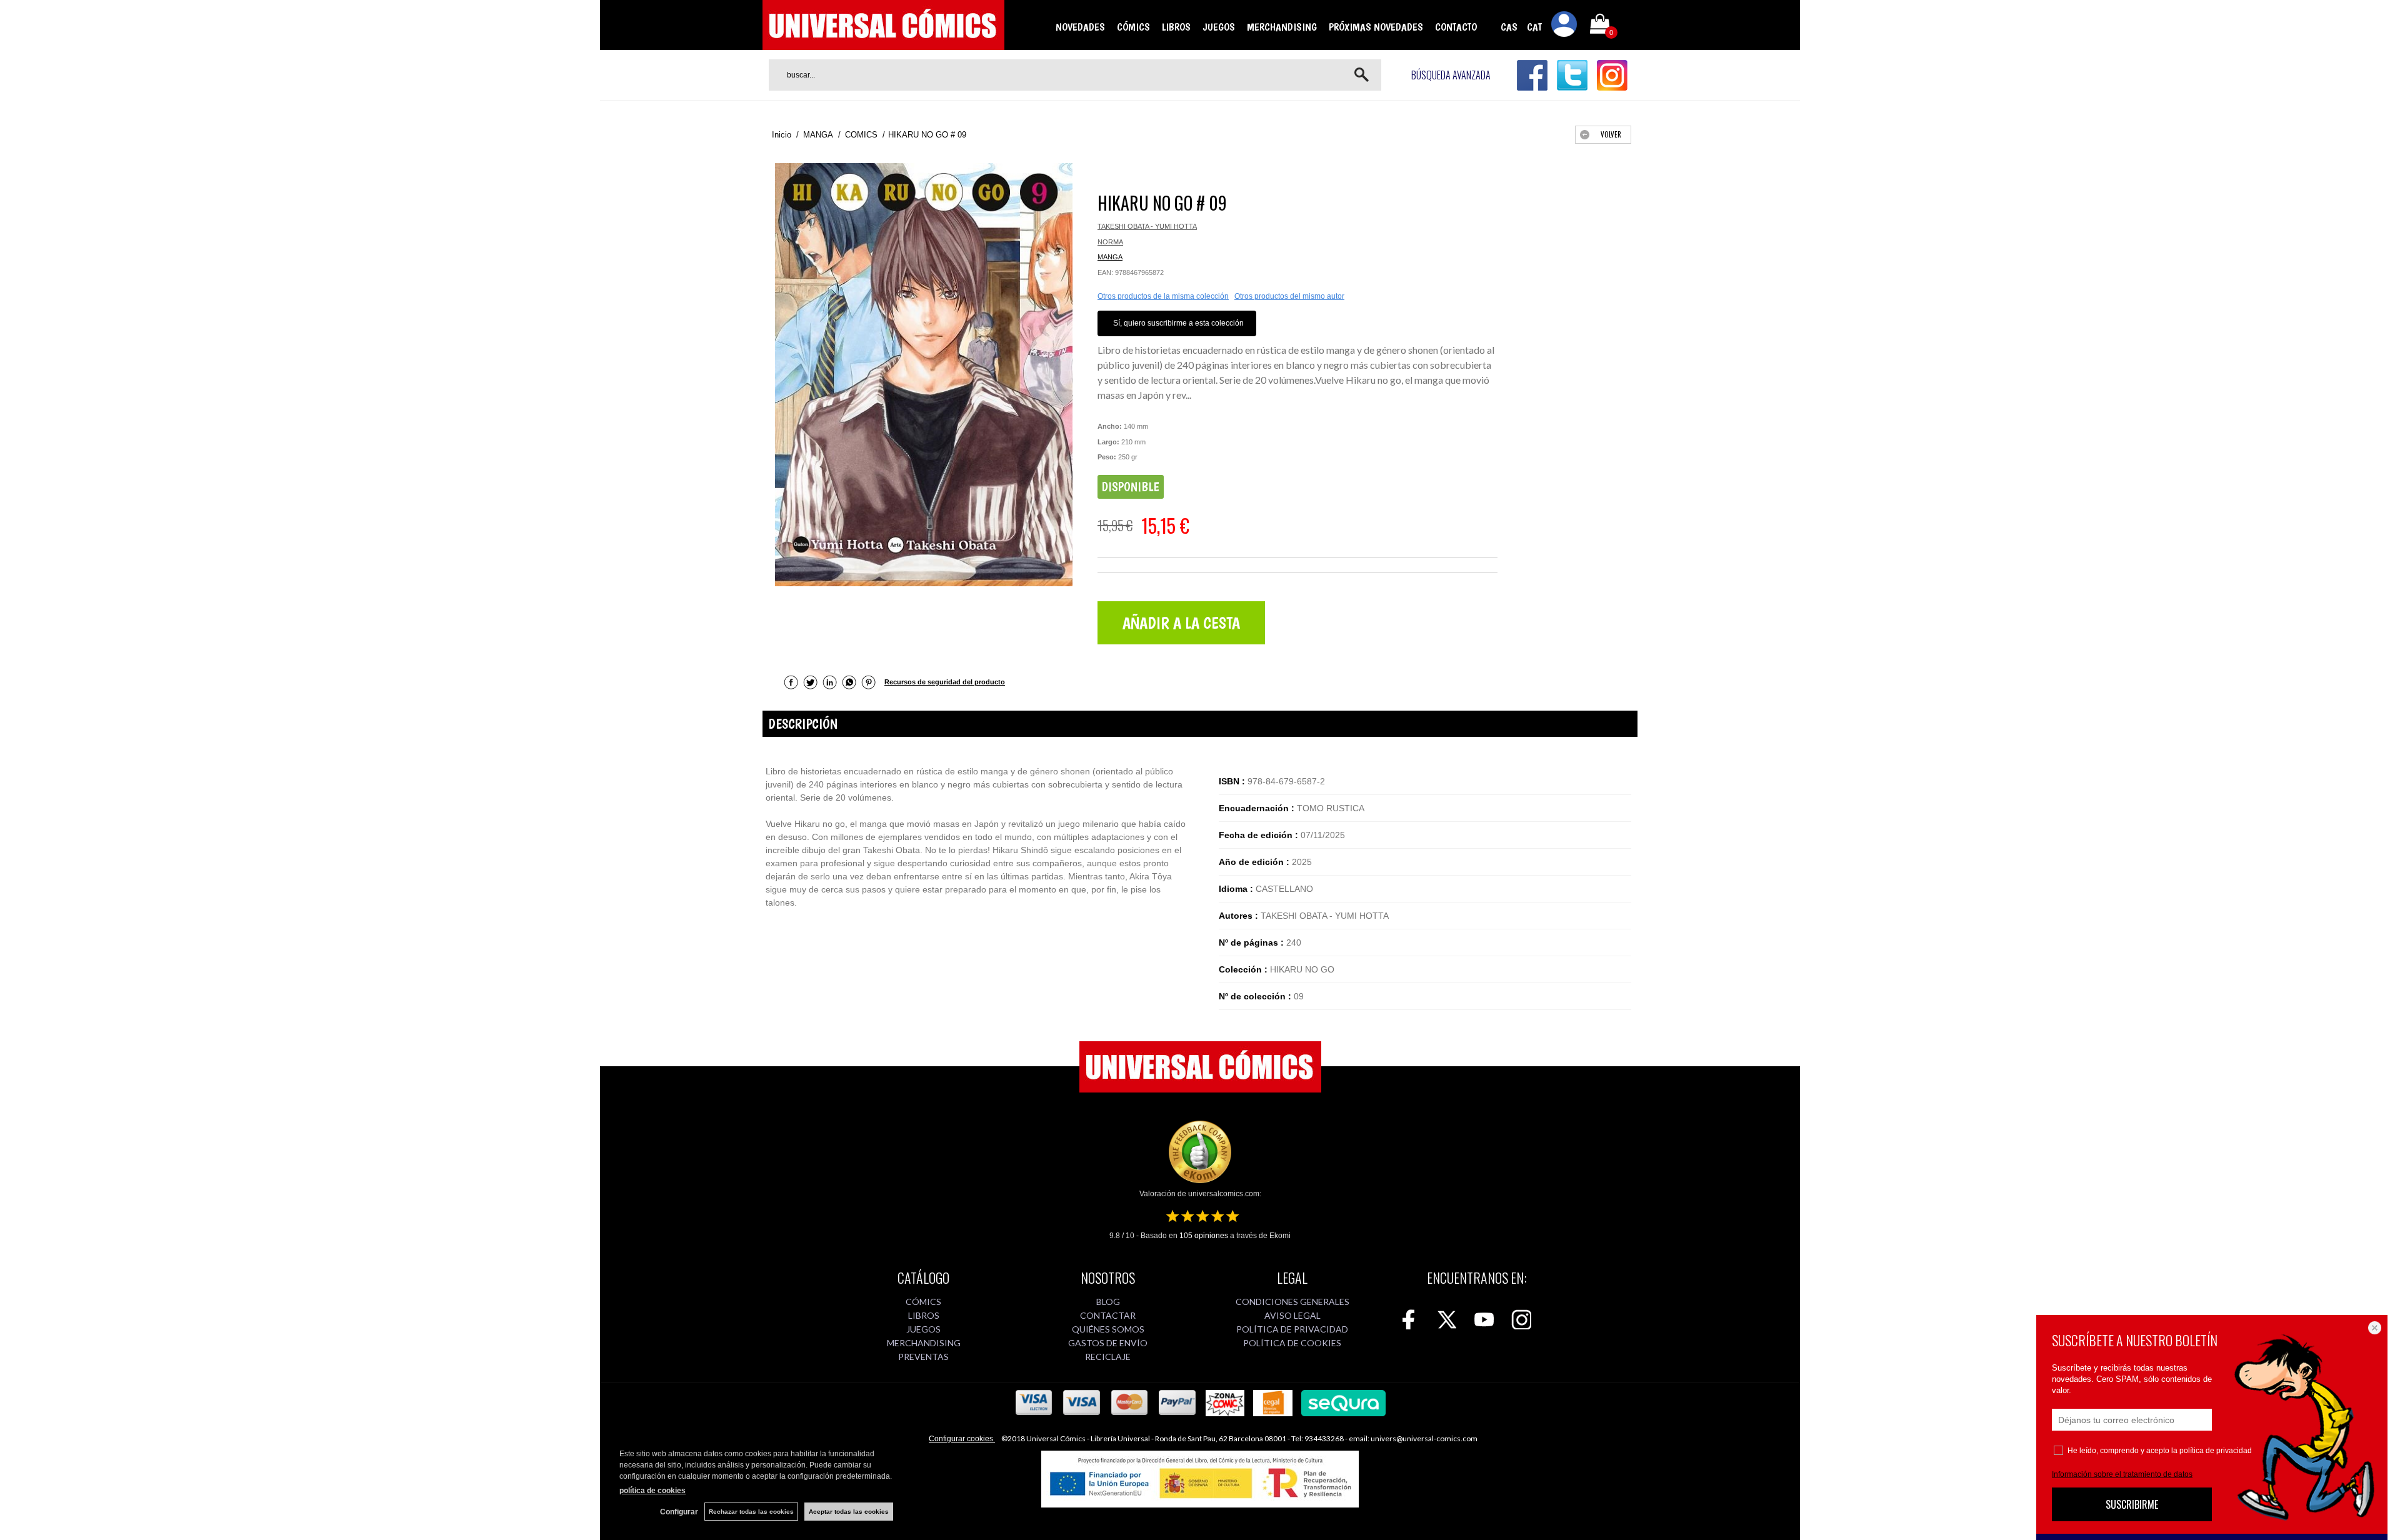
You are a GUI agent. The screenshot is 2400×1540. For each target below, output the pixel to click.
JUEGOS (1219, 27)
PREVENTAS (923, 1357)
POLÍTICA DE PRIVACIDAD (1292, 1329)
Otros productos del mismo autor (1289, 296)
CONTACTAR (1108, 1315)
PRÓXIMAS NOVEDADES (1376, 27)
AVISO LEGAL (1292, 1315)
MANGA (1110, 257)
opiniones (1204, 1236)
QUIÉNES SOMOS (1108, 1329)
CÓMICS (1133, 27)
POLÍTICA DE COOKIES (1292, 1343)
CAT (1534, 27)
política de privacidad (2216, 1451)
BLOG (1108, 1302)
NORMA (1110, 242)
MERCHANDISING (1282, 27)
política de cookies (652, 1491)
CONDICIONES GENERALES (1292, 1302)
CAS (1509, 27)
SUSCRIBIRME (2132, 1504)
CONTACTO (1456, 27)
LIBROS (1176, 27)
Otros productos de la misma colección (1163, 296)
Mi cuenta (1564, 26)
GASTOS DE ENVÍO (1108, 1343)
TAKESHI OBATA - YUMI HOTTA (1147, 226)
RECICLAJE (1108, 1357)
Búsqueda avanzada (1451, 75)
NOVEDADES (1080, 27)
